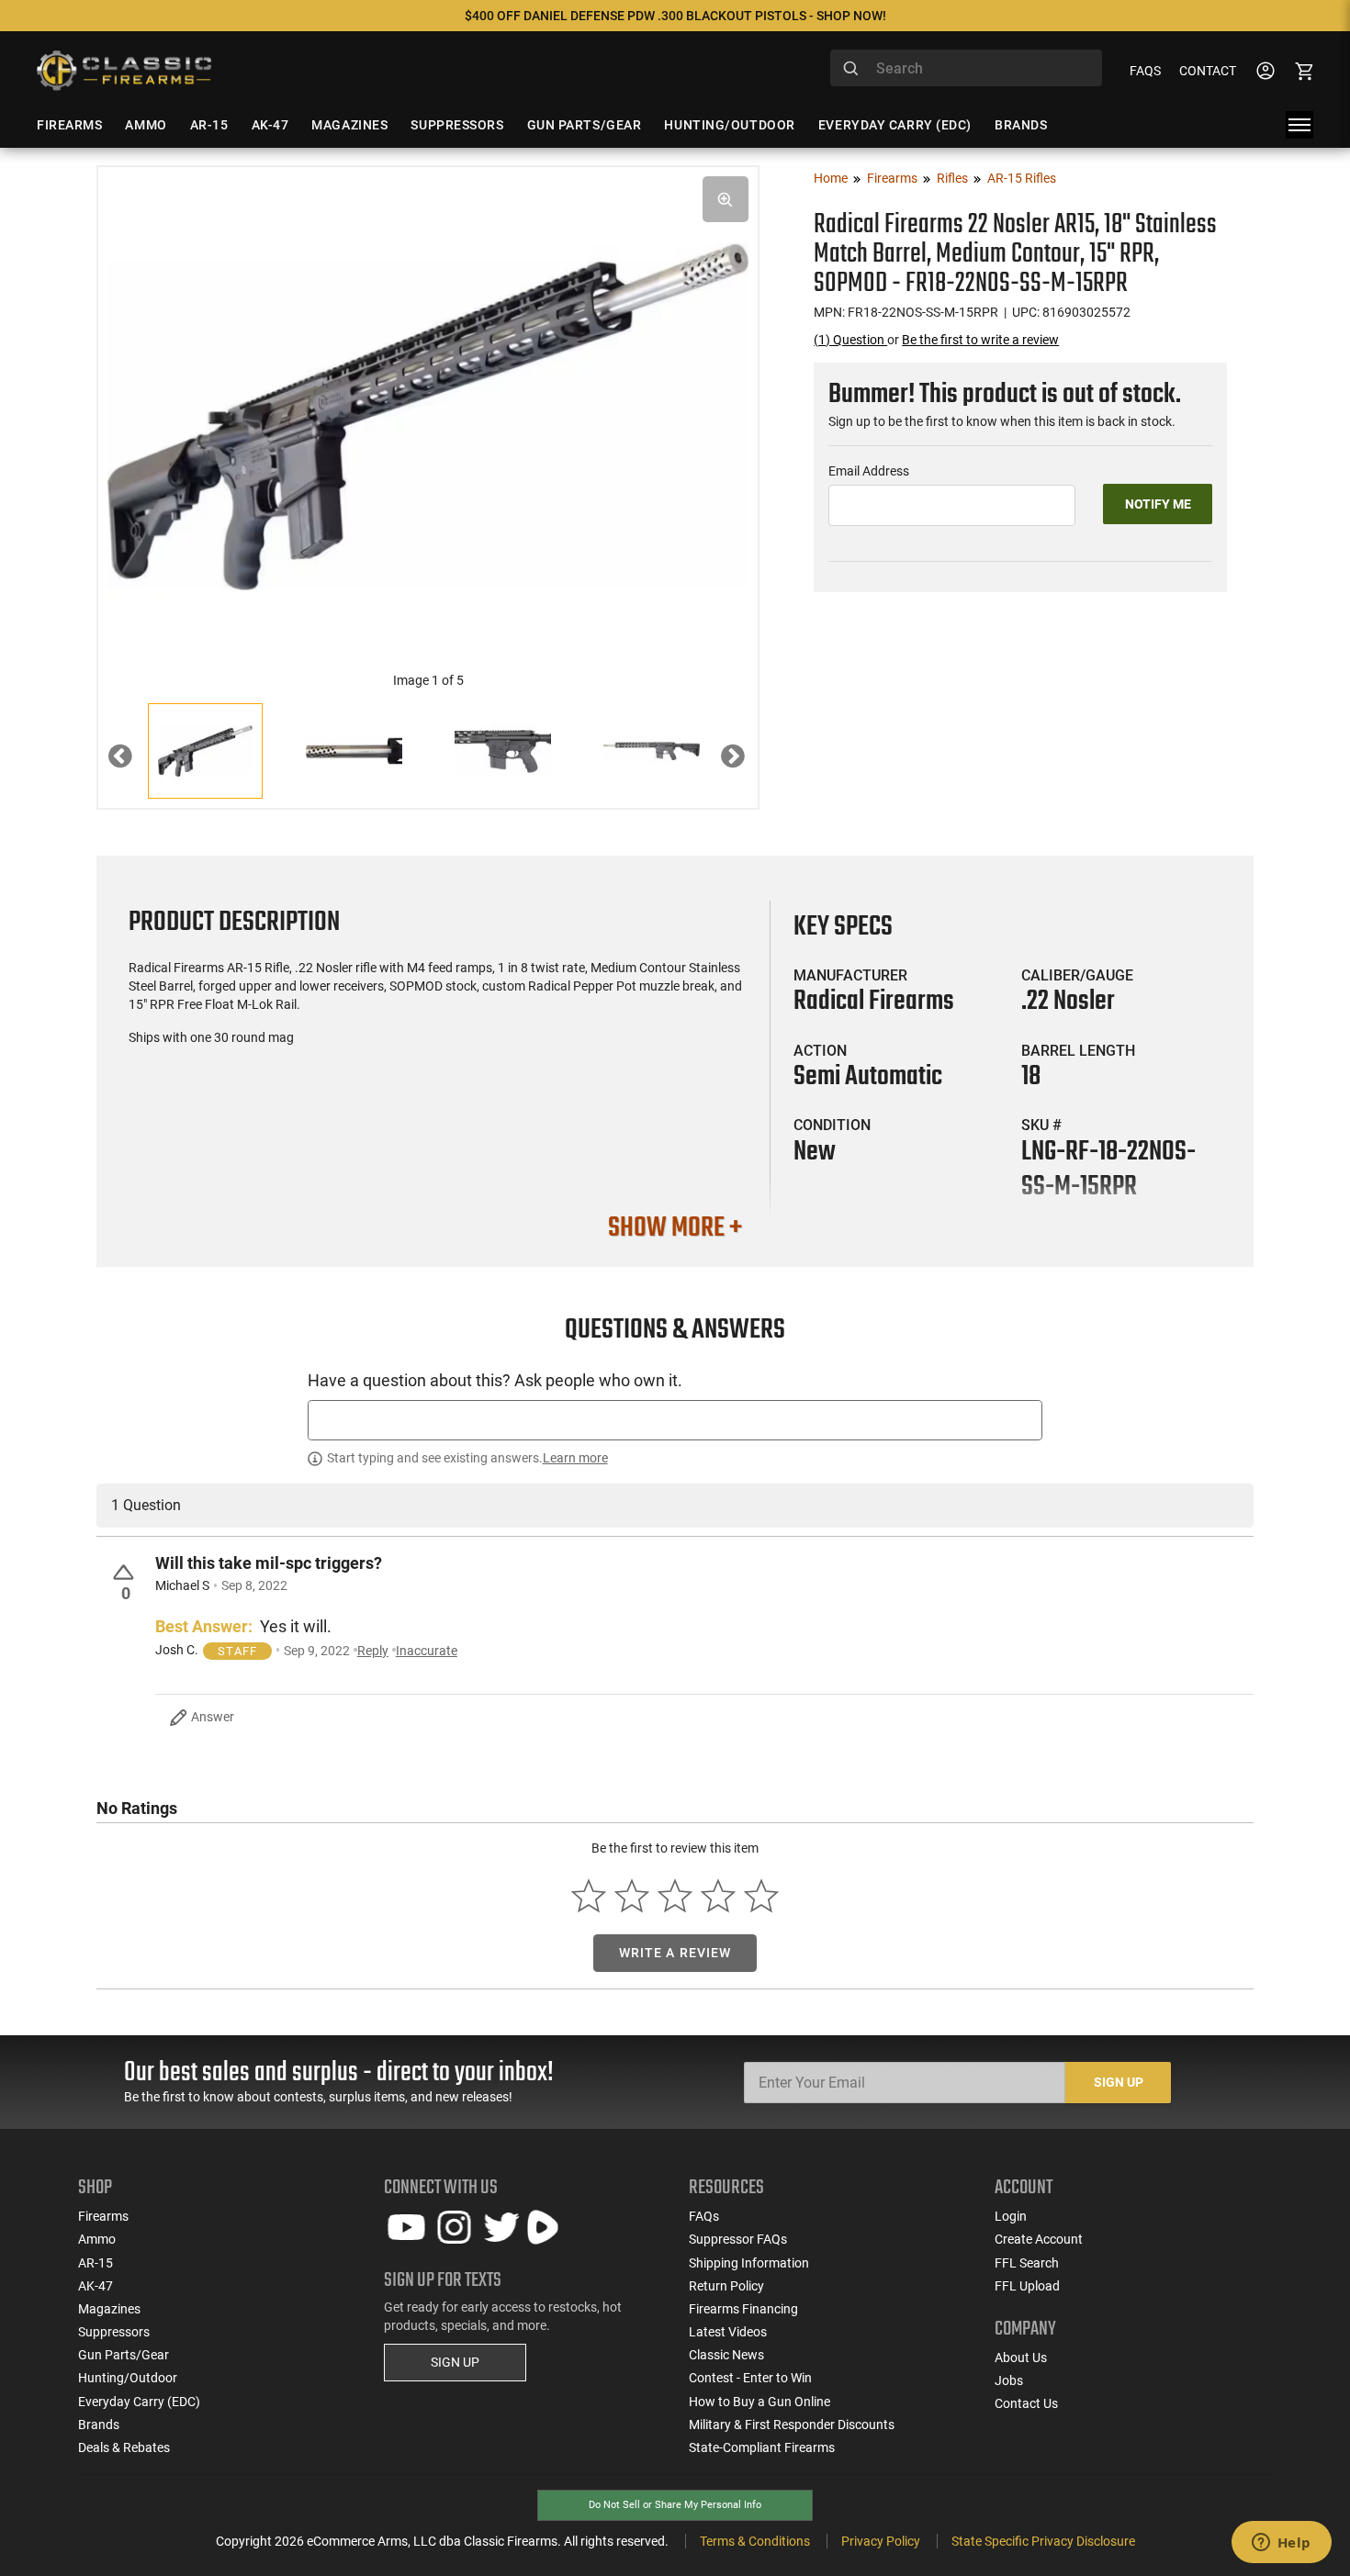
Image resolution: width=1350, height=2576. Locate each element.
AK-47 (96, 2286)
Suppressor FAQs (738, 2239)
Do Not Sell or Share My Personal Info (675, 2505)
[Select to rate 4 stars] (718, 1896)
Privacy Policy (881, 2541)
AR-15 (96, 2263)
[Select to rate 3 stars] (675, 1896)
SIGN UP (455, 2362)
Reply (373, 1651)
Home (831, 178)
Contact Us (1026, 2403)
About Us (1021, 2358)
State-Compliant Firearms (762, 2447)
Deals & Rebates (124, 2447)
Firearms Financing (743, 2309)
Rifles (952, 178)
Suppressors (114, 2332)
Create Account (1039, 2239)
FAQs (1145, 71)
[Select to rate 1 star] (589, 1896)
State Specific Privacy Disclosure (1043, 2541)
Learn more (575, 1458)
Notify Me (1158, 504)
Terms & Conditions (755, 2541)
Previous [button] (134, 761)
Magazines (109, 2309)
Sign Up (1119, 2082)
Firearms (892, 178)
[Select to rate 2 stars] (632, 1896)
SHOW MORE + (675, 1228)
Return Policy (726, 2286)
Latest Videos (728, 2332)
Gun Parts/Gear (124, 2355)
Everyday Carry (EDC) (139, 2402)
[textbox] (675, 1420)
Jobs (1009, 2380)
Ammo (97, 2239)
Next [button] (747, 761)
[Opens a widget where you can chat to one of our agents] (1281, 2544)
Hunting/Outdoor (128, 2378)
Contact (1208, 71)
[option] (428, 414)
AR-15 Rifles (1022, 178)
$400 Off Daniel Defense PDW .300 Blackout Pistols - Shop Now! (675, 16)
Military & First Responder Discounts (792, 2425)
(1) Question (850, 340)
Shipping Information (749, 2263)
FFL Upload (1027, 2286)
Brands (99, 2425)
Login (1011, 2216)
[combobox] (966, 68)
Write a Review (675, 1953)
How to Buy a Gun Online (759, 2402)
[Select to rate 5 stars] (761, 1896)
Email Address (869, 471)
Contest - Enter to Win (750, 2378)
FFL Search (1027, 2263)
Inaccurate (427, 1651)
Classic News (726, 2355)
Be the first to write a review (980, 340)
